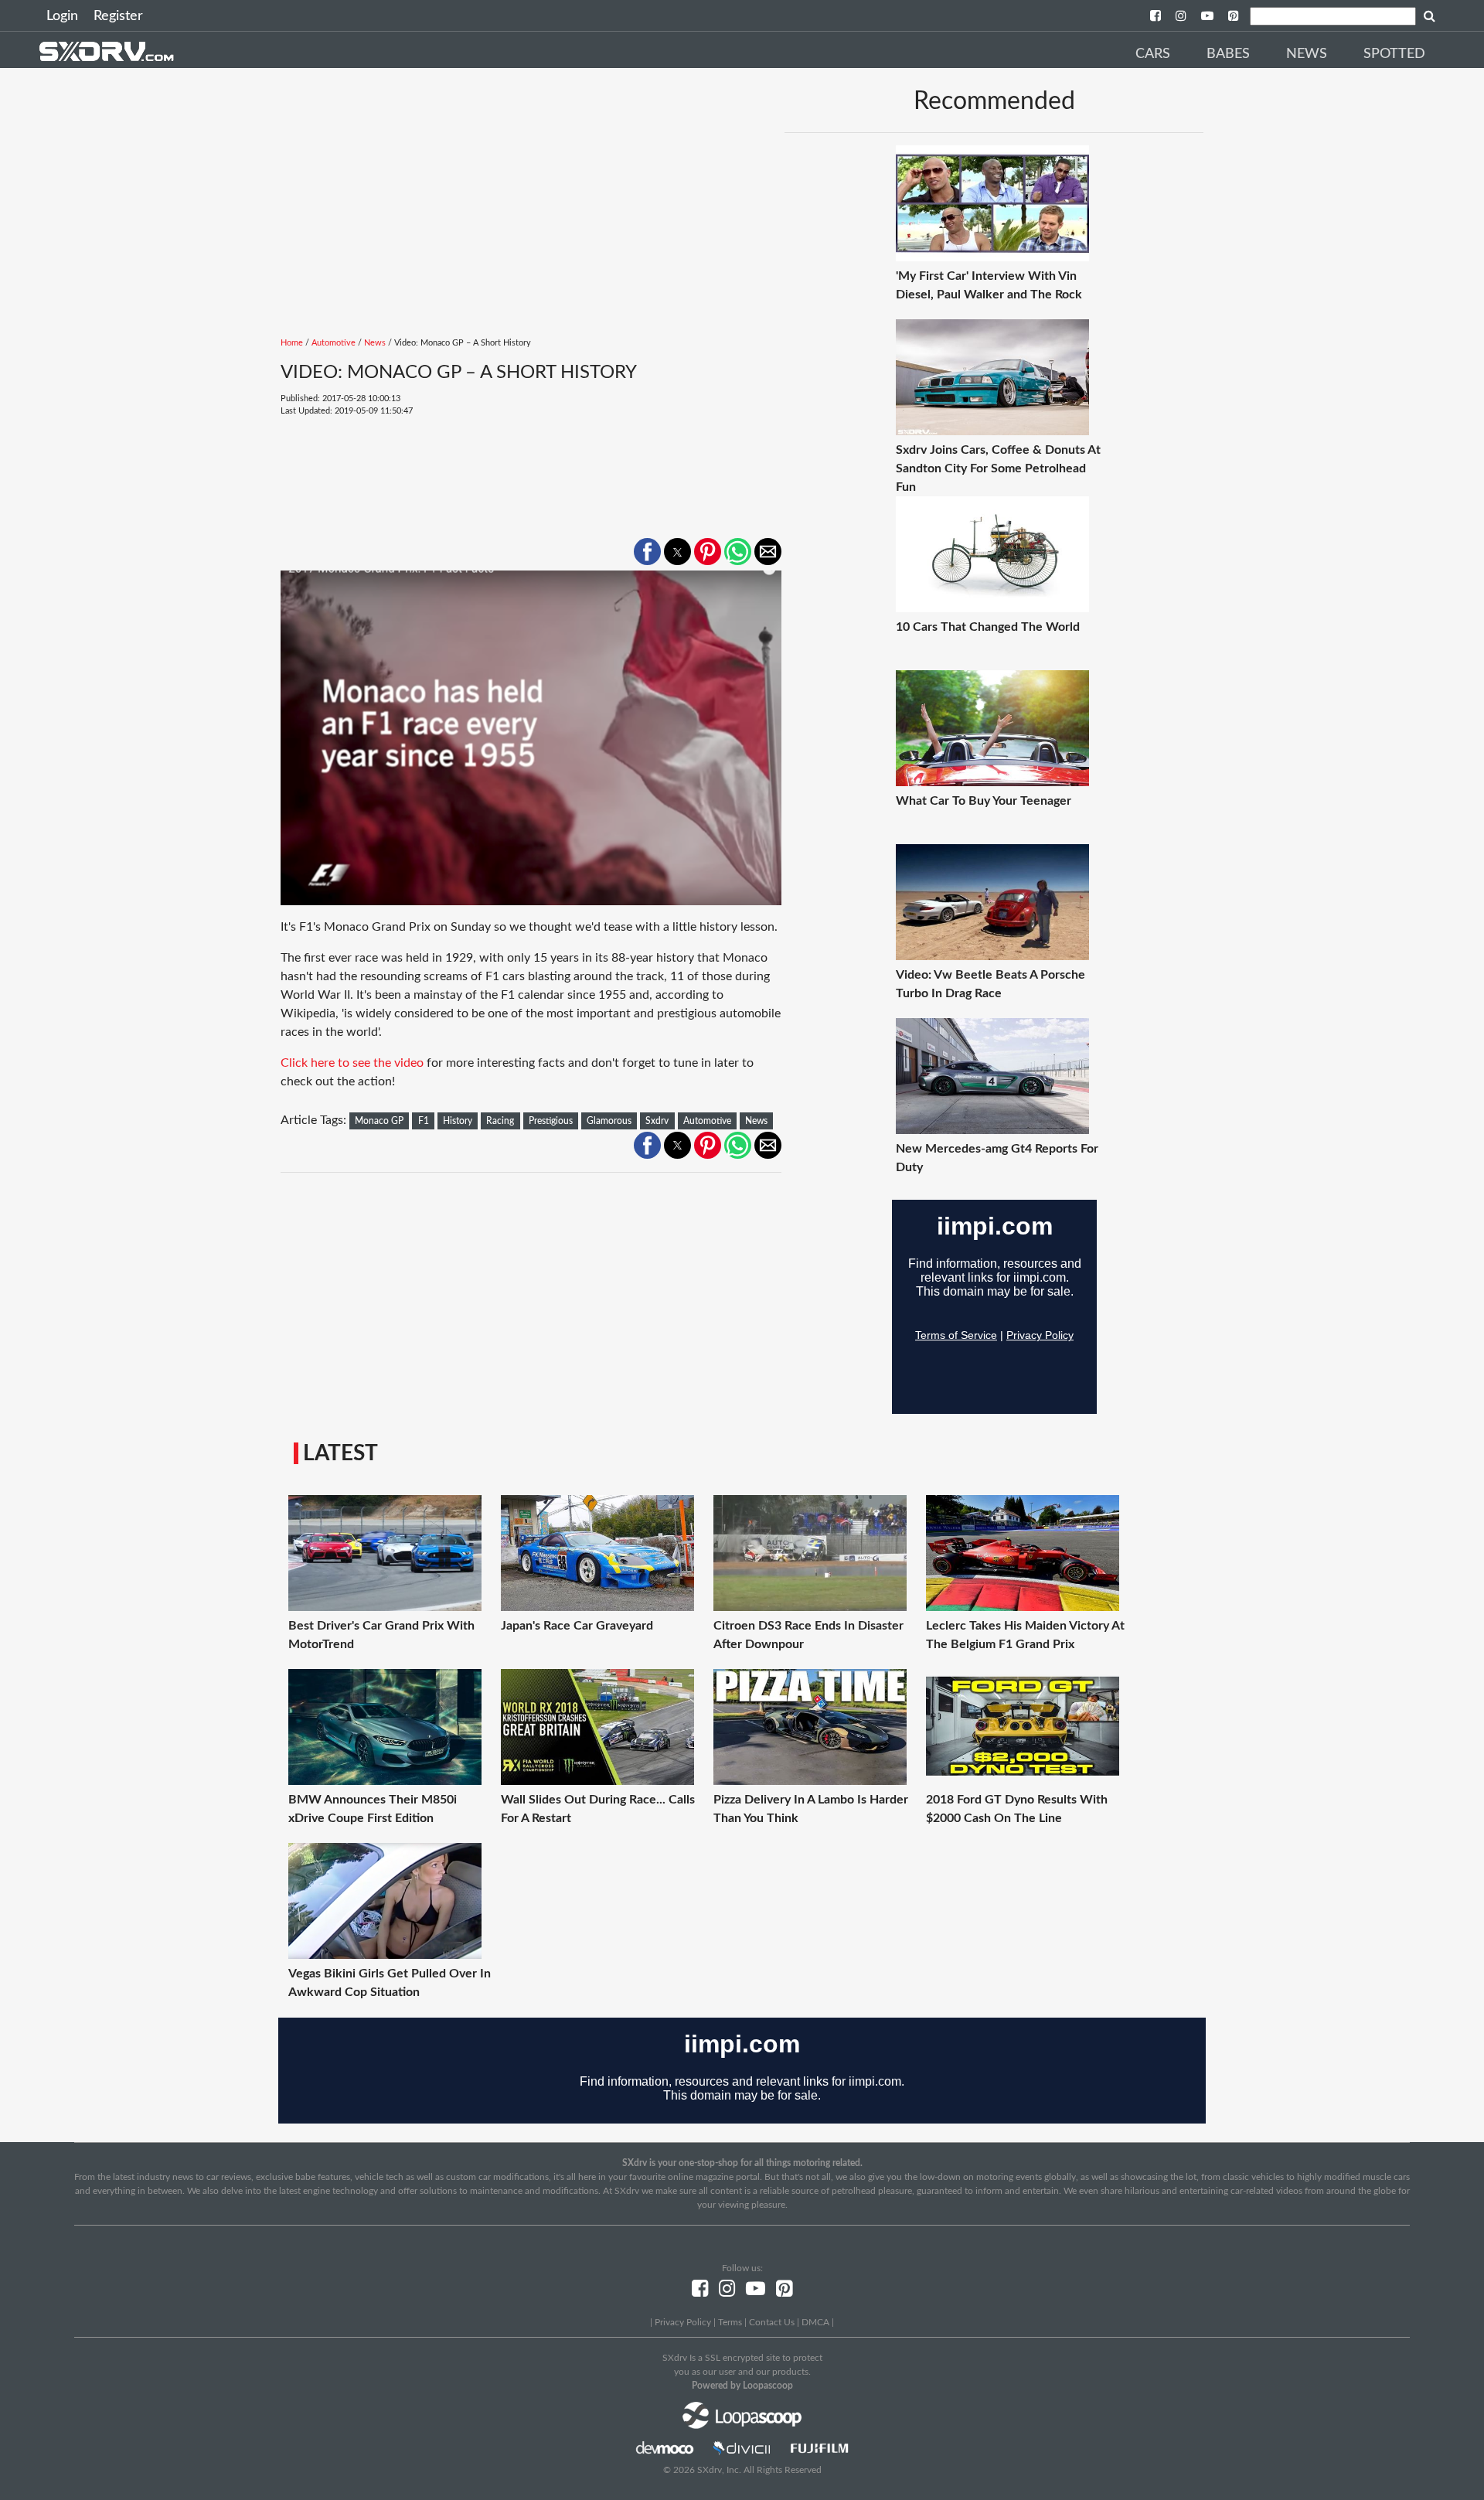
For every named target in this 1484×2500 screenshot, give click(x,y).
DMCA (815, 2322)
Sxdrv (657, 1121)
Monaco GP (379, 1121)
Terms (730, 2322)
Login (62, 16)
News (1307, 54)
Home (292, 343)
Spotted (1394, 54)
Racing (500, 1121)
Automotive (334, 343)
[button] (647, 552)
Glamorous (609, 1121)
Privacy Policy (683, 2322)
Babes (1228, 54)
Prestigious (551, 1121)
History (458, 1121)
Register (118, 16)
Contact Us (772, 2322)
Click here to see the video (352, 1063)
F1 (424, 1121)
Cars (1153, 54)
